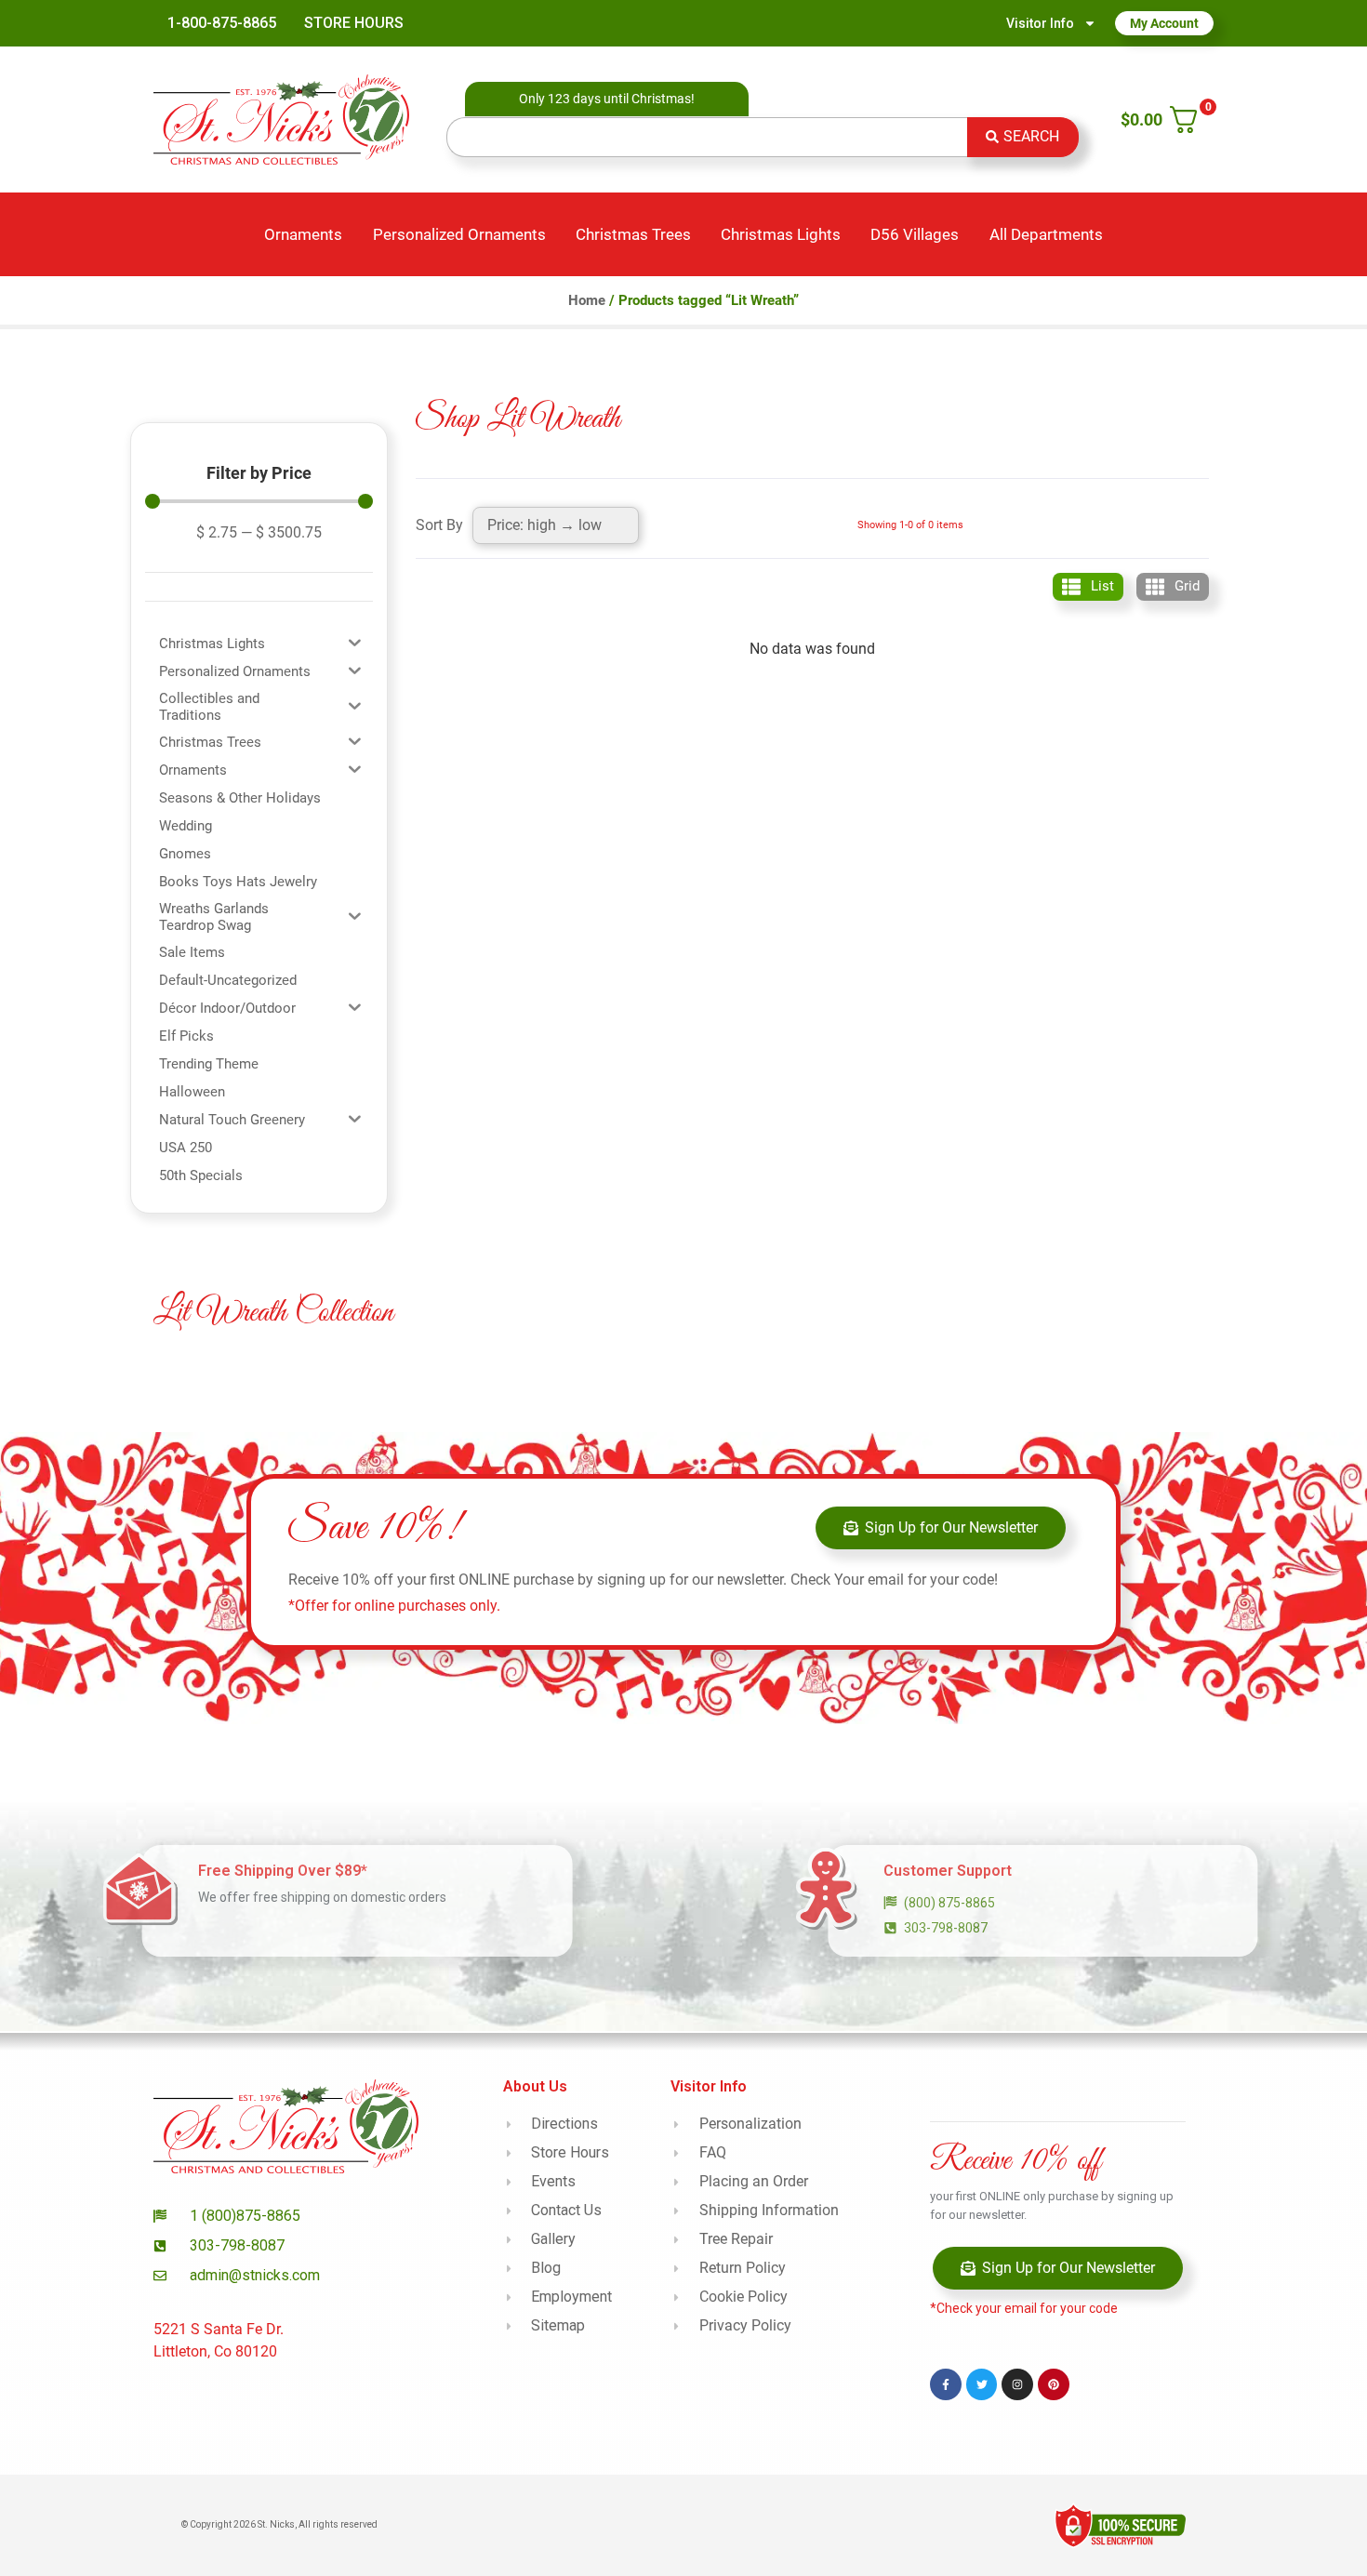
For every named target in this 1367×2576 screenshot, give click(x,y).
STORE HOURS (354, 23)
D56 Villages (915, 234)
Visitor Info (1040, 23)
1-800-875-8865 (222, 23)
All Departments (1046, 234)
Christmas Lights (781, 234)
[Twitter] (982, 2384)
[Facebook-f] (946, 2384)
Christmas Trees (633, 234)
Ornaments (303, 234)
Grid (1187, 586)
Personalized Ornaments (459, 234)
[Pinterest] (1054, 2384)
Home (587, 300)
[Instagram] (1017, 2384)
